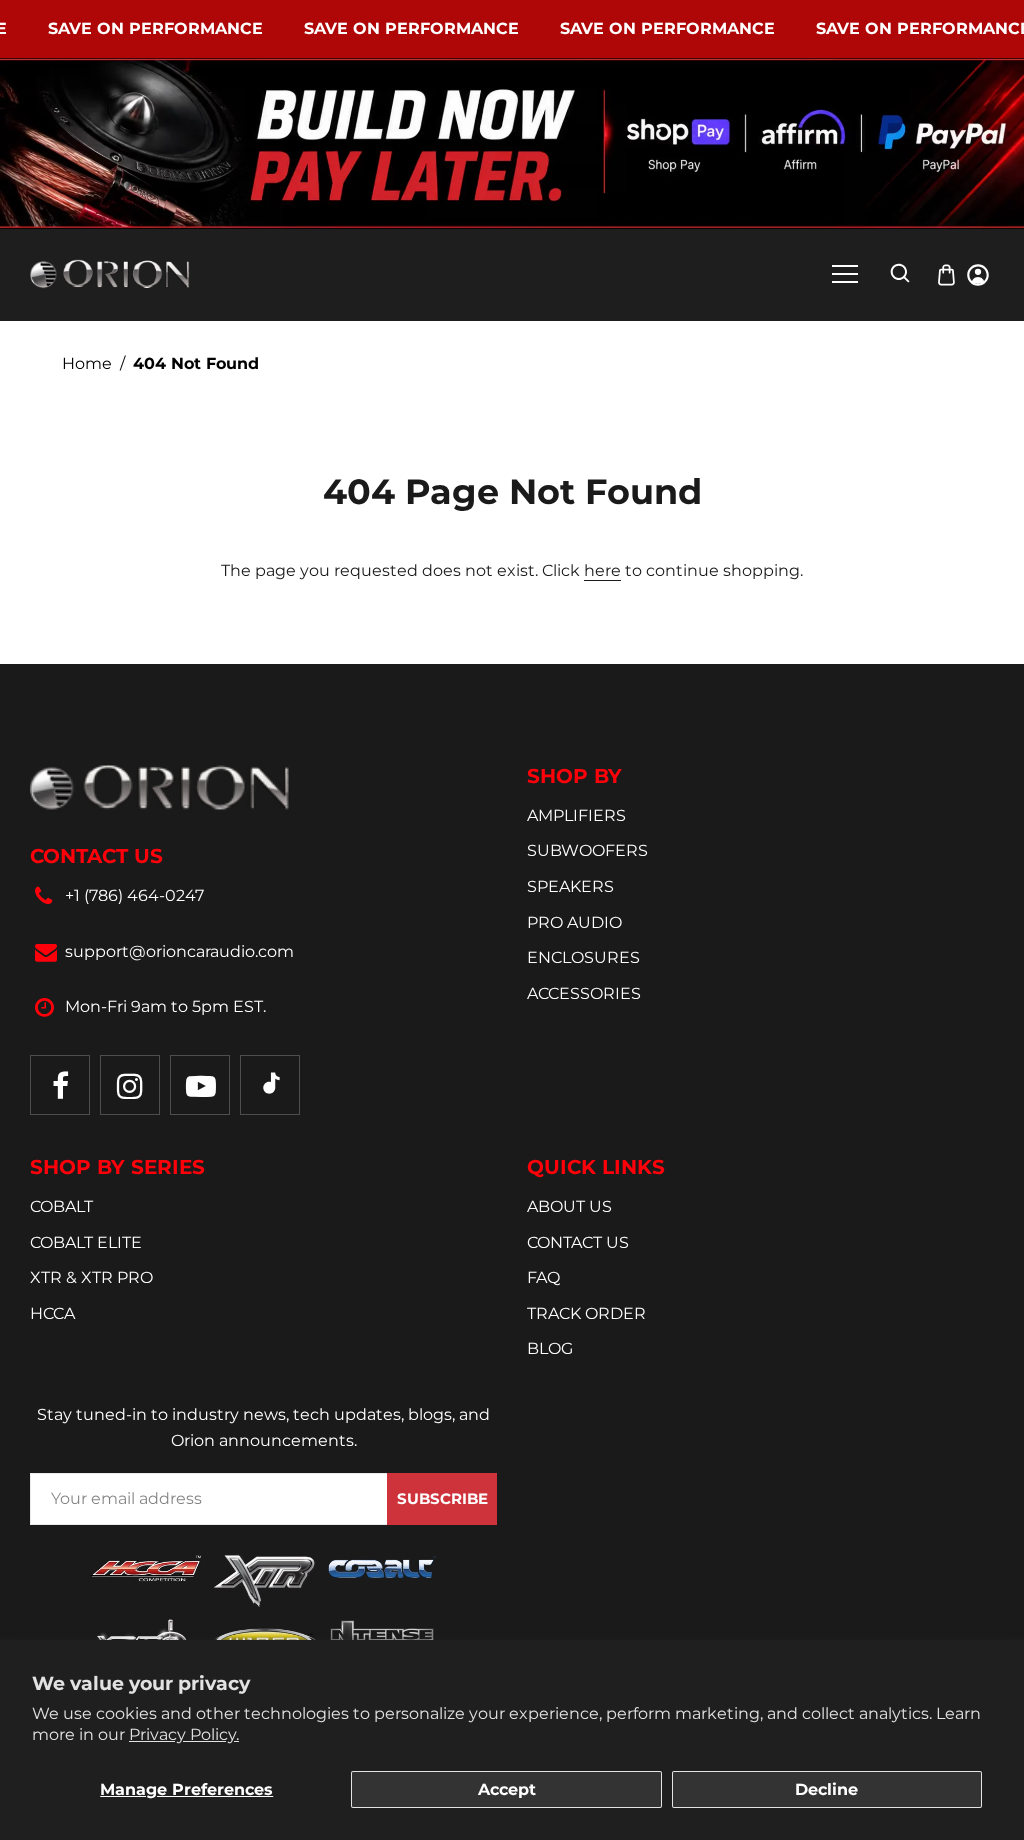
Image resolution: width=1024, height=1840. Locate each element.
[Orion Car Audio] (110, 273)
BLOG (550, 1348)
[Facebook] (60, 1085)
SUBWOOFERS (587, 850)
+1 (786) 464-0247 (134, 895)
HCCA (52, 1313)
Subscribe (442, 1498)
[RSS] (270, 1085)
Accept (507, 1789)
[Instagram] (130, 1085)
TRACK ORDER (586, 1313)
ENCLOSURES (583, 957)
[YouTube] (200, 1085)
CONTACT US (578, 1242)
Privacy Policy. (184, 1734)
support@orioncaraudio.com (179, 951)
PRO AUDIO (574, 922)
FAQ (543, 1277)
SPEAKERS (570, 886)
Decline (826, 1789)
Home (87, 363)
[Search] (900, 273)
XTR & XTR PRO (91, 1277)
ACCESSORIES (584, 993)
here (602, 570)
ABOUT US (569, 1206)
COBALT (61, 1206)
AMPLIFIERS (576, 815)
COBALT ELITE (86, 1242)
